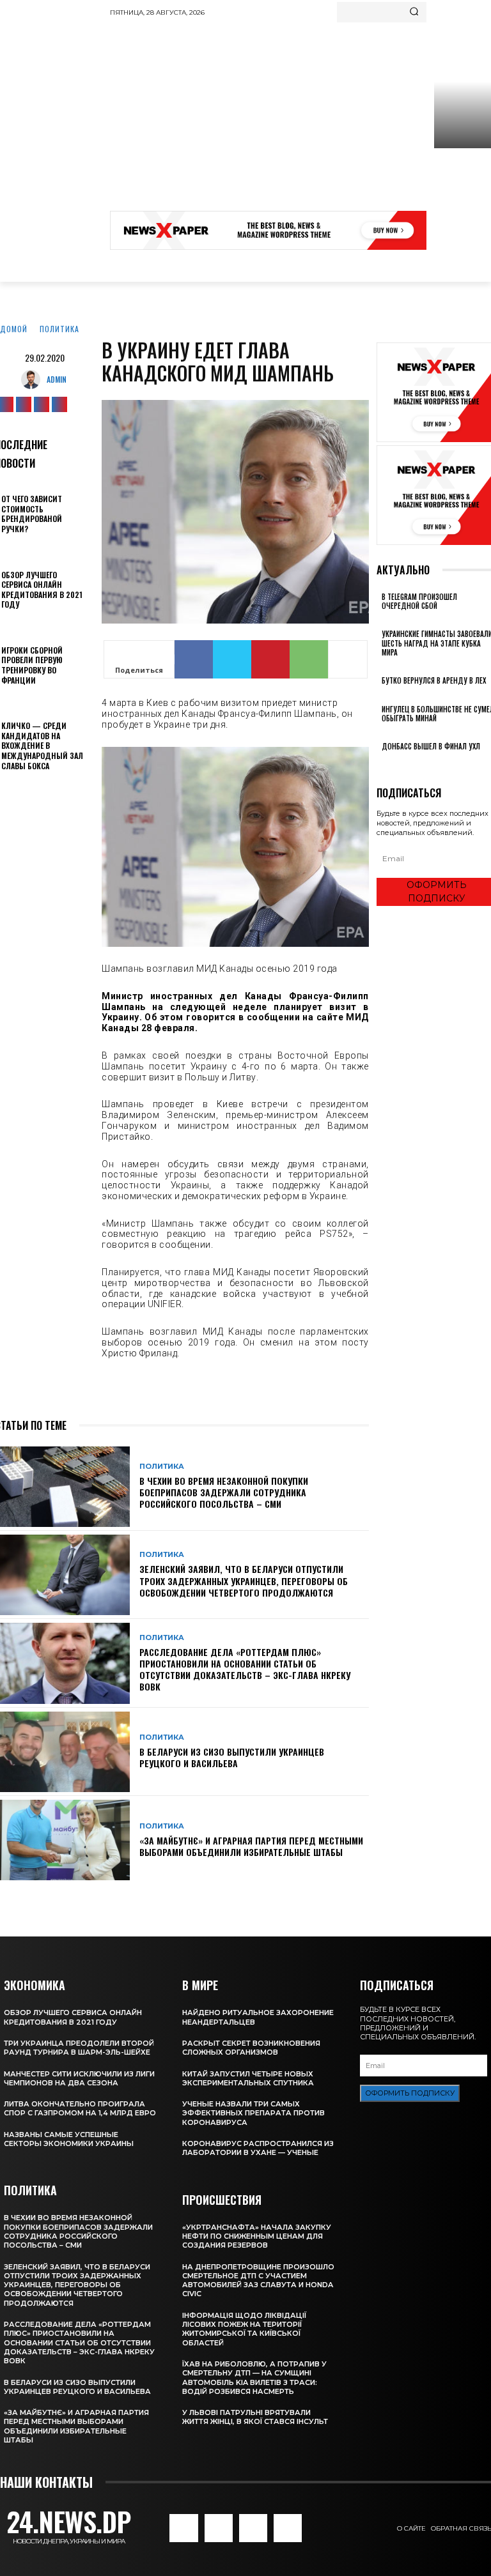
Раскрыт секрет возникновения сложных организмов (251, 2048)
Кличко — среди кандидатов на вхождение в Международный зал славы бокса (42, 745)
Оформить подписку (410, 2093)
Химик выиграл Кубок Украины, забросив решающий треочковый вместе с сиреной (461, 194)
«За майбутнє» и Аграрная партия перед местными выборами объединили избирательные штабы (251, 1846)
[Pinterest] (270, 659)
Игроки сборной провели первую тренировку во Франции (32, 665)
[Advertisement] (300, 118)
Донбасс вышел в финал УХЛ (431, 746)
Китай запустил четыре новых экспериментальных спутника (248, 2078)
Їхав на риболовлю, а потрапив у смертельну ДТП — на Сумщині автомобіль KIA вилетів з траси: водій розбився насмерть (254, 2378)
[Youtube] (59, 404)
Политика (59, 329)
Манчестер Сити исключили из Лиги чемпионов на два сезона (79, 2078)
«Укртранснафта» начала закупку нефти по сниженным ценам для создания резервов (257, 2236)
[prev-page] (380, 764)
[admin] (34, 379)
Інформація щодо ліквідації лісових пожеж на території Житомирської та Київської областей (244, 2329)
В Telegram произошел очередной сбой (419, 601)
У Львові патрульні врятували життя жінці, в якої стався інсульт (255, 2417)
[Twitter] (42, 404)
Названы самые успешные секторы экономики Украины (69, 2139)
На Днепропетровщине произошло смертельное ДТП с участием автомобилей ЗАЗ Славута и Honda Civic (258, 2281)
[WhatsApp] (309, 659)
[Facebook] (194, 659)
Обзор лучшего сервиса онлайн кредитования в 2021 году (42, 590)
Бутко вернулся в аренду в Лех (434, 680)
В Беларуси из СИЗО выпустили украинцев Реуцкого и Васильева (232, 1757)
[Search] (414, 12)
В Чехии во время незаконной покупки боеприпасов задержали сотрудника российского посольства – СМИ (224, 1492)
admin (57, 379)
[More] (348, 659)
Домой (14, 329)
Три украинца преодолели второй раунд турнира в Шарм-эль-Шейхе (79, 2048)
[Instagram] (24, 404)
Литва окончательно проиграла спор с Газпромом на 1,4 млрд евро (80, 2108)
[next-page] (387, 764)
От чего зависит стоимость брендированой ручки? (32, 514)
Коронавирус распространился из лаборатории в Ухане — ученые (258, 2148)
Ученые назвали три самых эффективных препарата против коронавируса (253, 2113)
